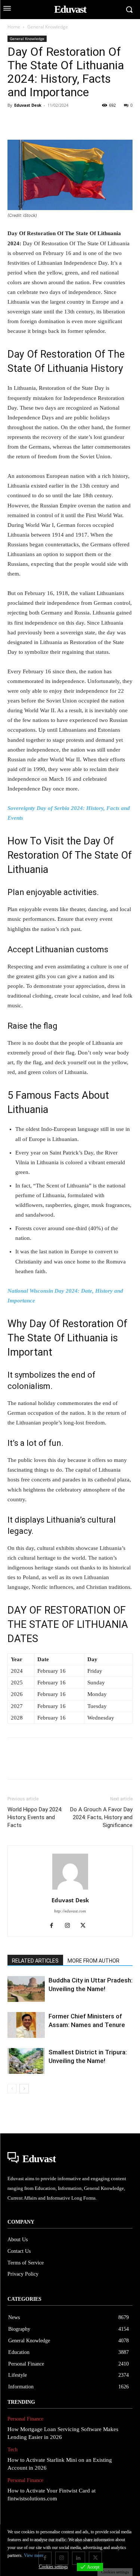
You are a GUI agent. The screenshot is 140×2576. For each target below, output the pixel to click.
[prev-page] (12, 2089)
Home (14, 27)
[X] (32, 122)
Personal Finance (25, 2419)
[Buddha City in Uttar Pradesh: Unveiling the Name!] (26, 1989)
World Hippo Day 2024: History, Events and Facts (35, 1817)
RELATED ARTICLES (35, 1961)
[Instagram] (70, 1926)
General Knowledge (48, 27)
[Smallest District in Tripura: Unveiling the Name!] (26, 2061)
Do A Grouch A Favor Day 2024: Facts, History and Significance (101, 1817)
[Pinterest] (49, 122)
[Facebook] (15, 122)
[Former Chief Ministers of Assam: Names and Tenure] (26, 2025)
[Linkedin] (84, 122)
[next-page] (24, 2089)
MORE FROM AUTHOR (94, 1961)
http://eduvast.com (70, 1911)
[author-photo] (70, 1890)
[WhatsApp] (66, 122)
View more (34, 2555)
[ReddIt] (101, 122)
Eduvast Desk (28, 105)
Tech (13, 2450)
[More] (118, 122)
